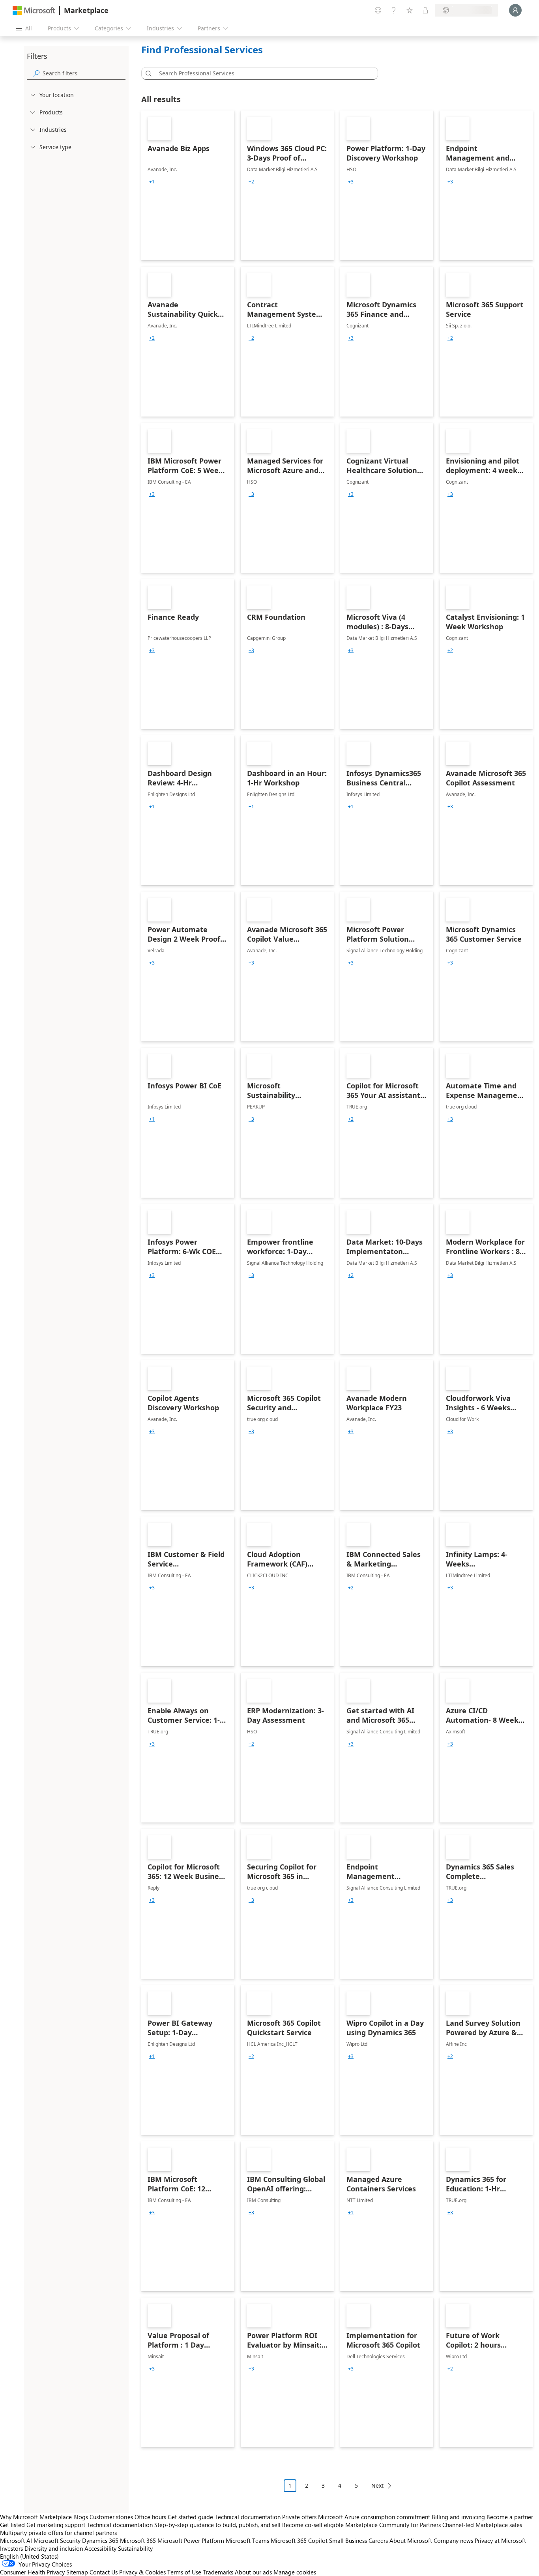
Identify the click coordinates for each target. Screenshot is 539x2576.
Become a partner (510, 2517)
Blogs (81, 2517)
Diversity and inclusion (54, 2548)
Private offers (299, 2517)
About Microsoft (411, 2540)
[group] (152, 182)
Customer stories (111, 2517)
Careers (378, 2540)
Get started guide (190, 2517)
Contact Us (104, 2572)
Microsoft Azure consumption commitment (375, 2517)
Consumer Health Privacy (32, 2572)
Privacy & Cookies (142, 2572)
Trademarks (218, 2572)
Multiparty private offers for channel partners (58, 2533)
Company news (453, 2540)
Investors (11, 2548)
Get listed (12, 2525)
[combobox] (262, 73)
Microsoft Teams (247, 2540)
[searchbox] (84, 73)
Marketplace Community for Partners (393, 2525)
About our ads (253, 2572)
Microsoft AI (16, 2540)
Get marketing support (56, 2525)
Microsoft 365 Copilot (299, 2540)
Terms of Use (184, 2572)
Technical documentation (248, 2517)
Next (377, 2485)
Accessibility (100, 2548)
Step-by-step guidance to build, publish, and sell (217, 2525)
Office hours (150, 2517)
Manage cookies (295, 2572)
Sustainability (135, 2548)
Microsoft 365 (138, 2540)
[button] (147, 73)
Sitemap (77, 2572)
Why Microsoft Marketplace (36, 2517)
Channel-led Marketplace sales (482, 2525)
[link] (188, 185)
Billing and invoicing (458, 2517)
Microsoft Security (57, 2540)
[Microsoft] (34, 10)
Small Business (348, 2540)
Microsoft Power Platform (191, 2540)
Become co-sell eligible (313, 2525)
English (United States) (29, 2556)
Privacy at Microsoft (500, 2540)
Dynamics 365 (100, 2540)
